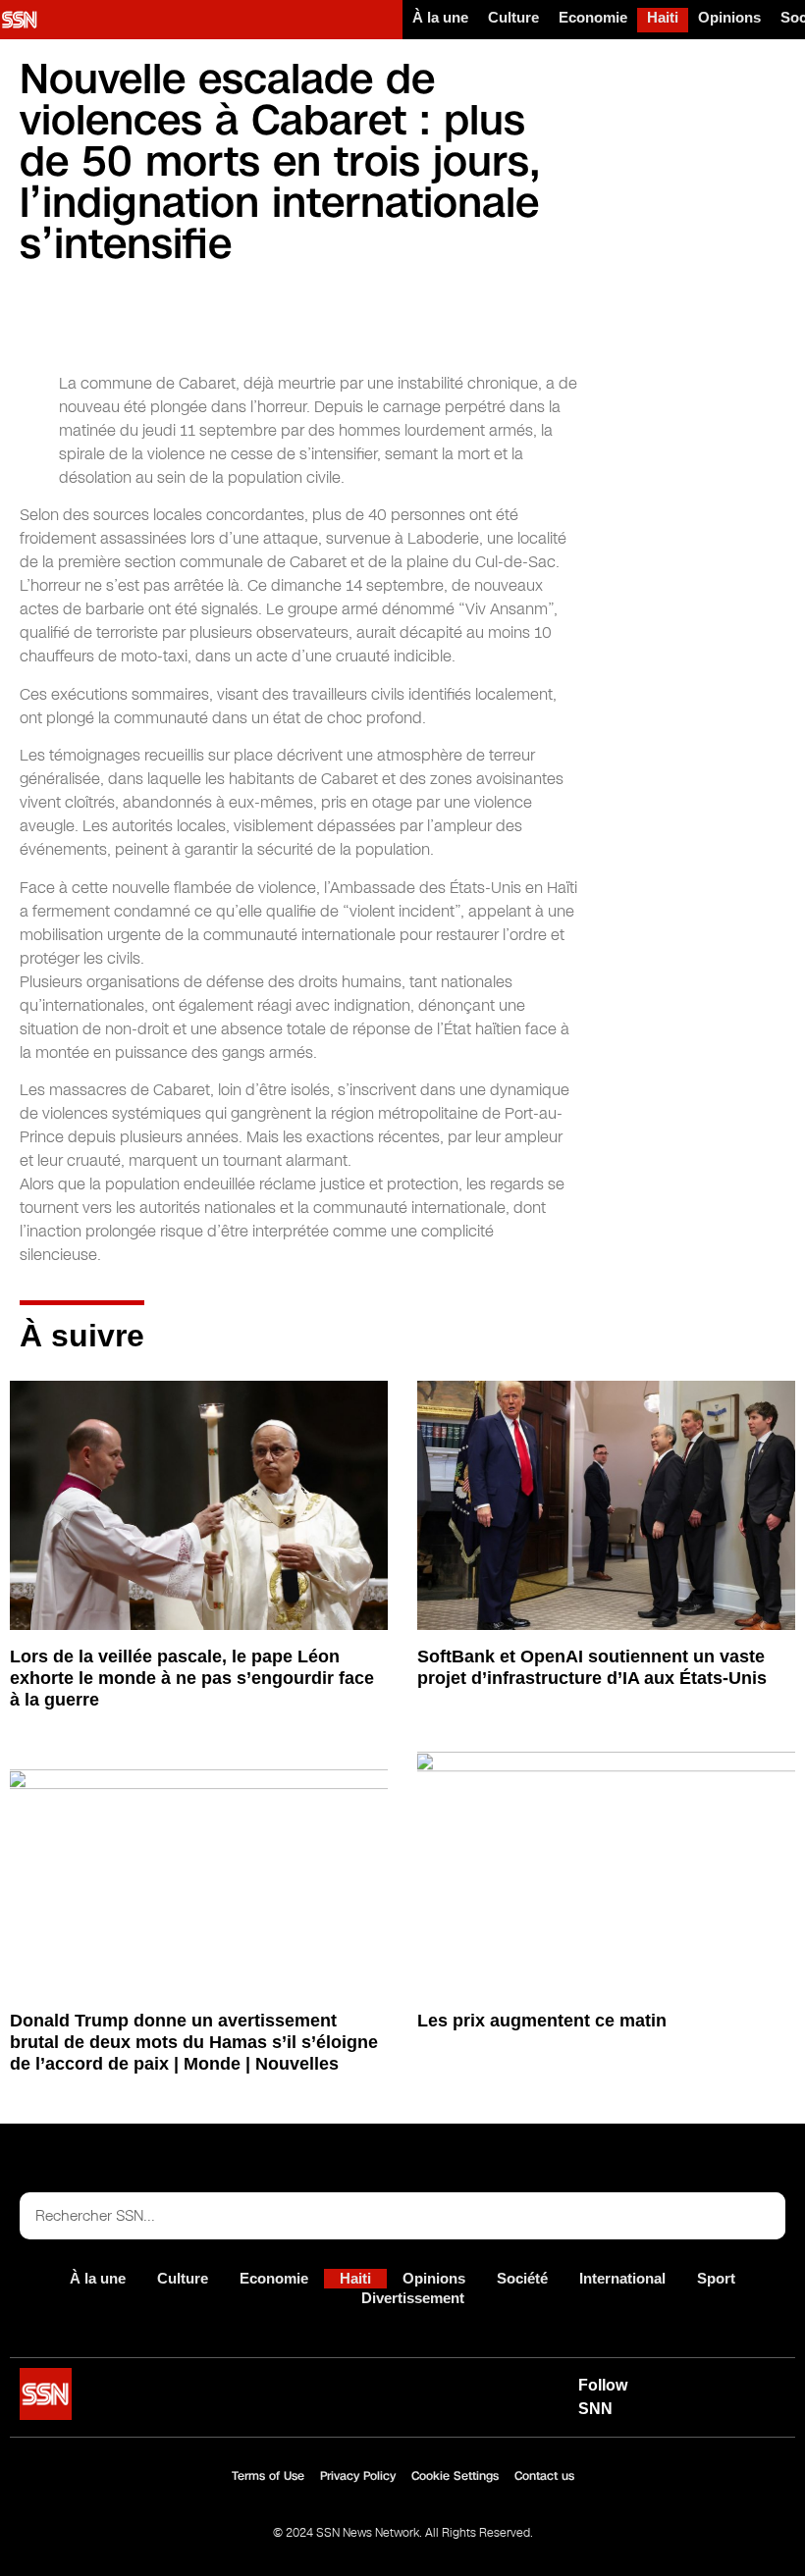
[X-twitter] (724, 2385)
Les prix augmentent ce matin (542, 2021)
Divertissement (413, 2298)
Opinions (729, 17)
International (622, 2278)
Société (522, 2278)
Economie (593, 17)
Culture (513, 17)
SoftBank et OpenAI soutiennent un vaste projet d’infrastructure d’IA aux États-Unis (592, 1667)
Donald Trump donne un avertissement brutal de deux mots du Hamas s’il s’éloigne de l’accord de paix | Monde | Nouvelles (194, 2042)
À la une (440, 17)
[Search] (762, 2216)
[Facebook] (769, 2385)
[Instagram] (724, 2410)
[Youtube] (678, 2385)
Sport (716, 2278)
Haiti (663, 17)
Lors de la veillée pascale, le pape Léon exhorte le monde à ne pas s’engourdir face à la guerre (192, 1678)
